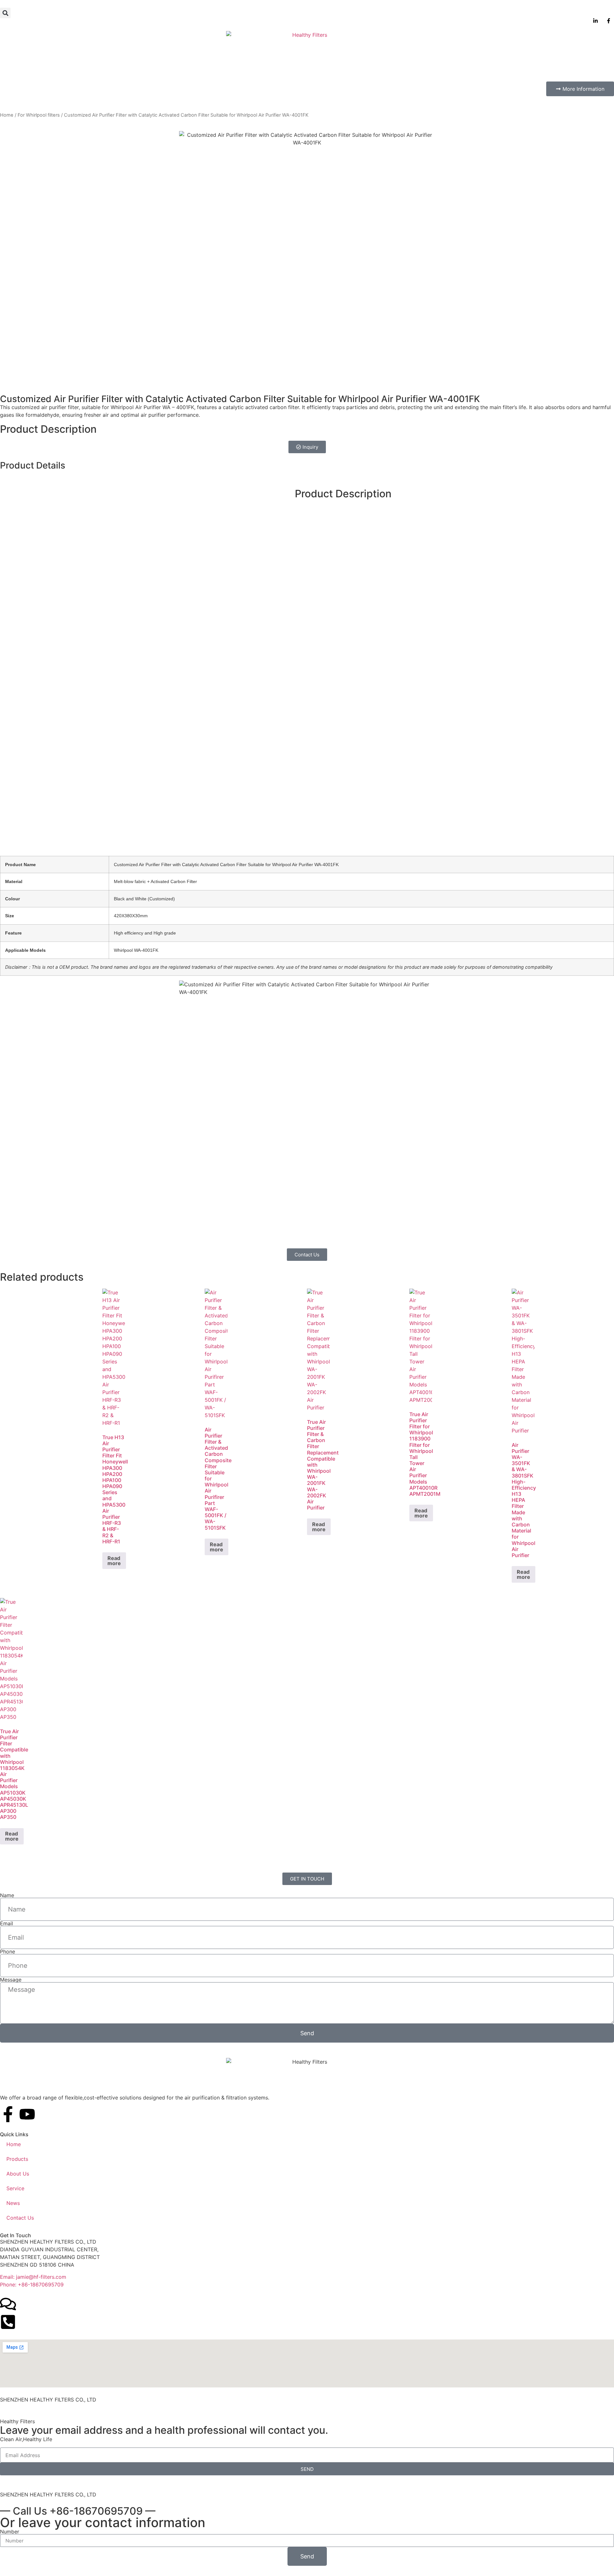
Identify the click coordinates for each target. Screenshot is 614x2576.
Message (11, 1980)
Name (7, 1895)
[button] (5, 13)
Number (10, 2532)
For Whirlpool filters (39, 115)
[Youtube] (27, 2114)
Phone (8, 1951)
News (13, 2203)
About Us (18, 2174)
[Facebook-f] (8, 2114)
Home (7, 115)
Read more (114, 1561)
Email (7, 1923)
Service (15, 2188)
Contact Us (20, 2218)
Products (17, 2159)
